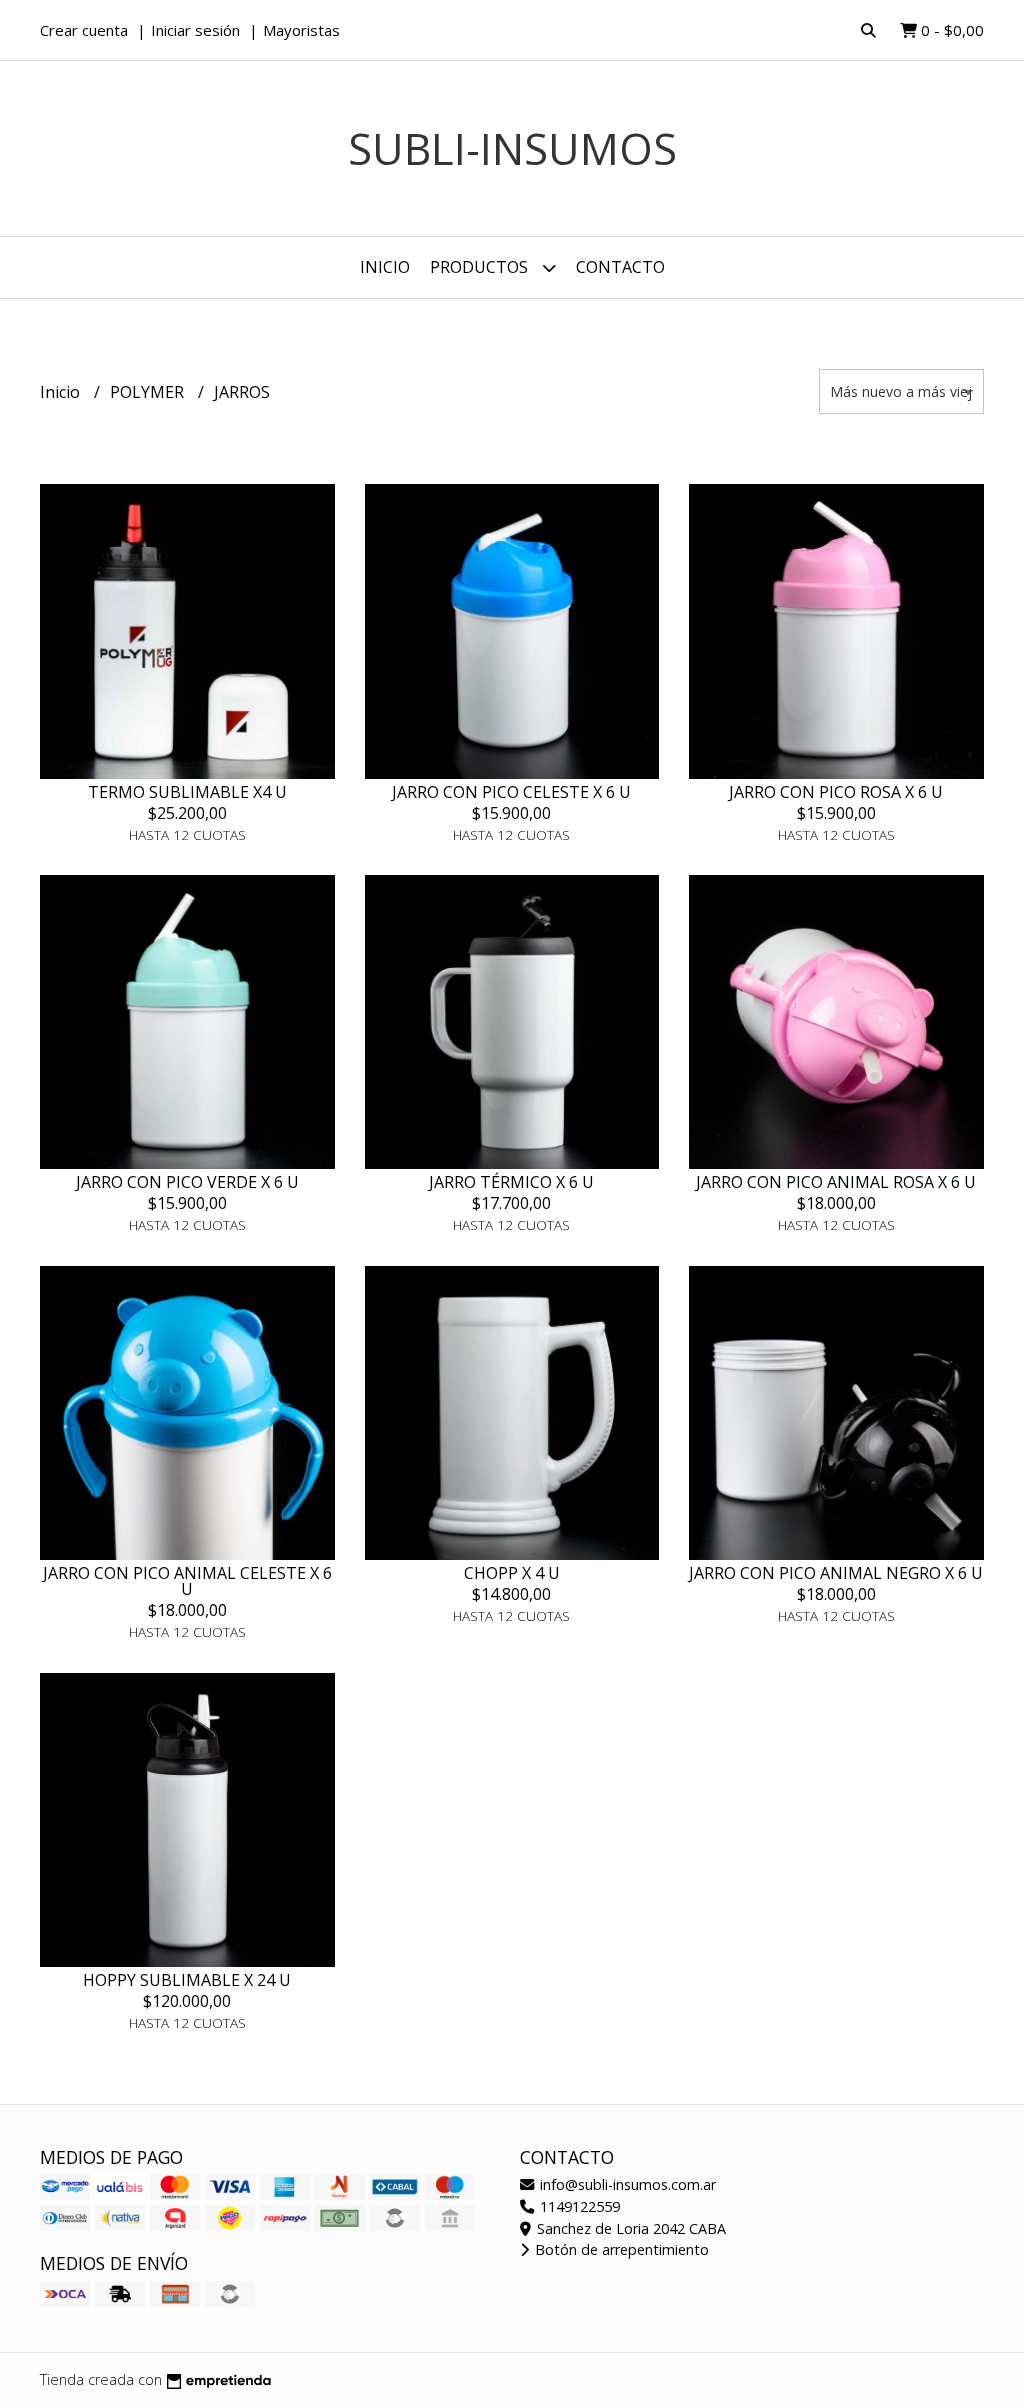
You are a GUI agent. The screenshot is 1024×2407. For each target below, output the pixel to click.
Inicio (385, 267)
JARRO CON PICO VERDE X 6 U (187, 1182)
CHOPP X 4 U (512, 1573)
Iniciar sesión (195, 30)
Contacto (620, 267)
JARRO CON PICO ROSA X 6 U (836, 792)
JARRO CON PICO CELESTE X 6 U (511, 792)
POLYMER (149, 392)
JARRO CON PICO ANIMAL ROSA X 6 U (836, 1182)
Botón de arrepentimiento (620, 2249)
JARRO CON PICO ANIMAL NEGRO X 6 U (836, 1573)
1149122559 (578, 2206)
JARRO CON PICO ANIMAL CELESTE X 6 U (187, 1581)
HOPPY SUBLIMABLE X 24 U (187, 1980)
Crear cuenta (84, 30)
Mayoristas (301, 30)
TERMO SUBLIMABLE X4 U (187, 792)
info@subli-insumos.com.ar (626, 2184)
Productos (481, 267)
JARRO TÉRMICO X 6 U (511, 1182)
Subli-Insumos (512, 148)
